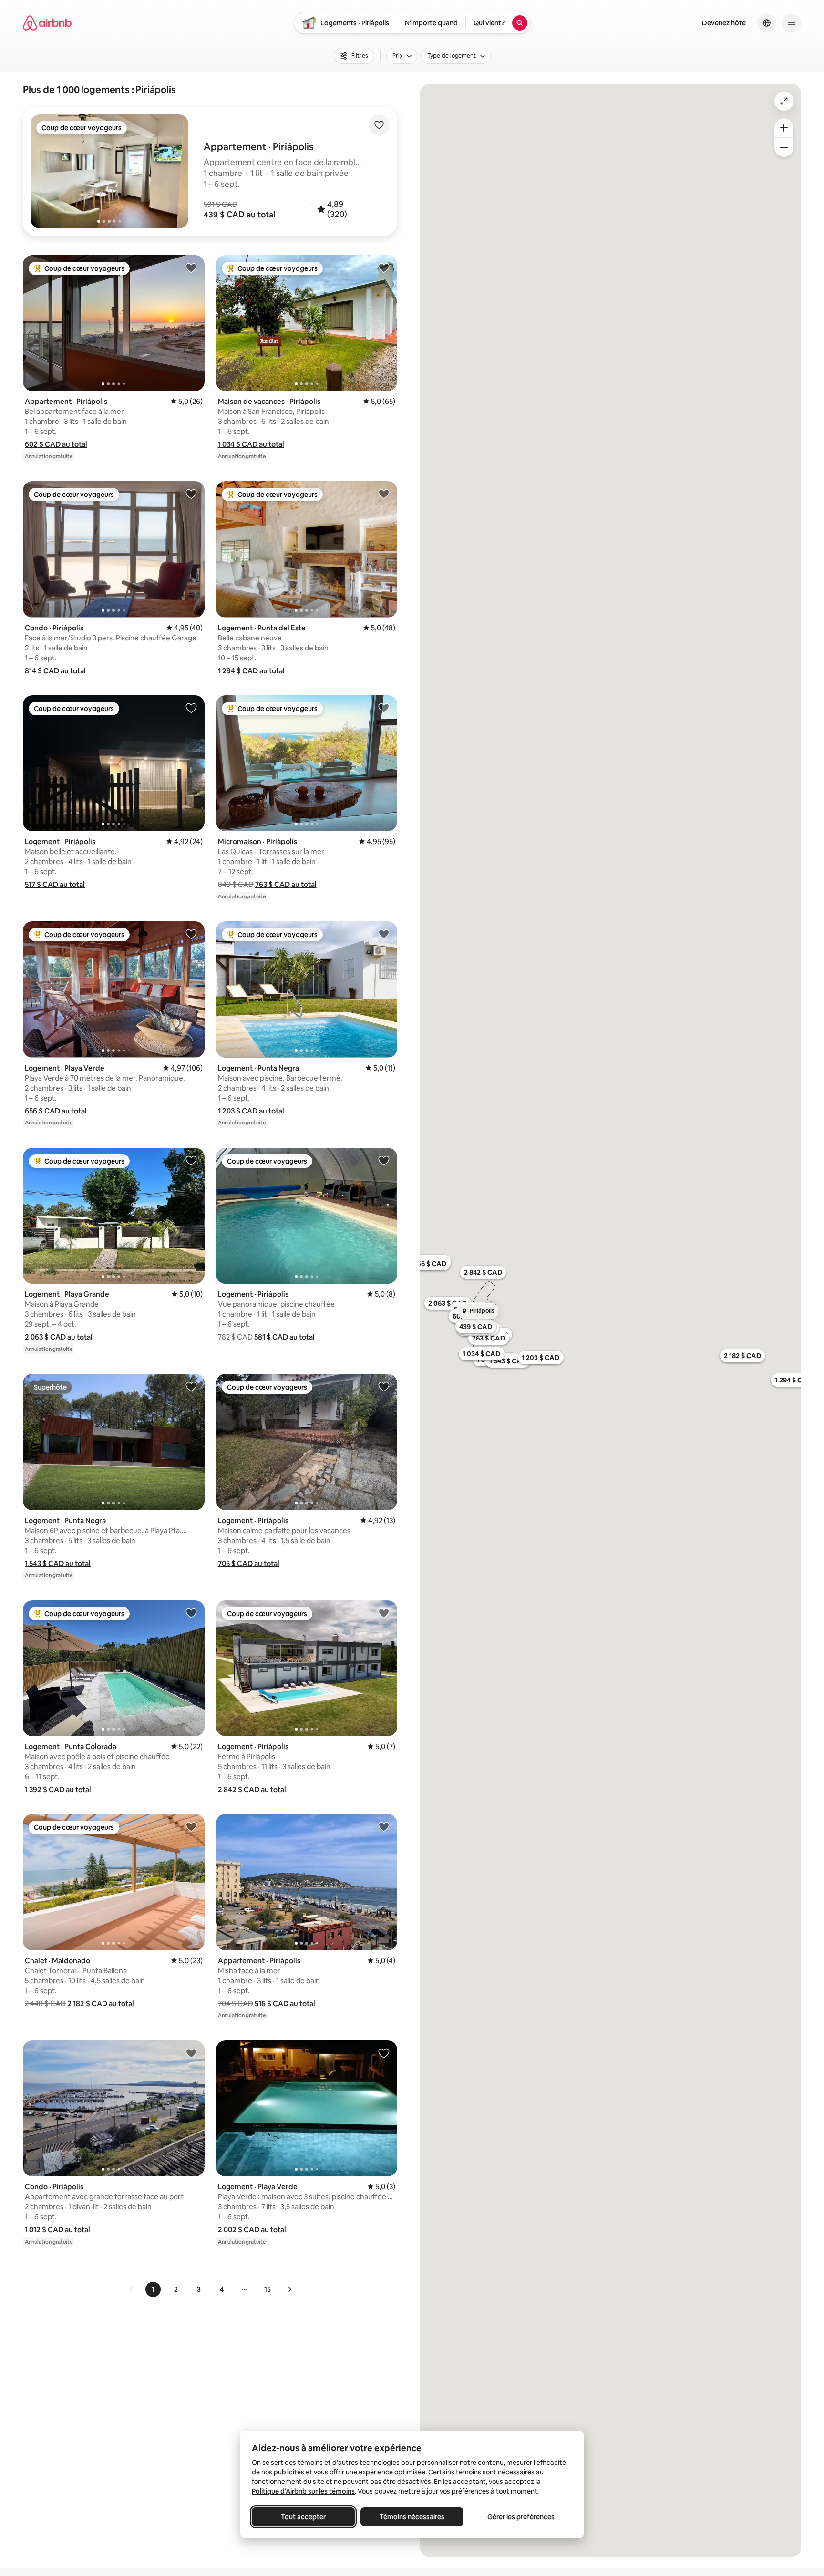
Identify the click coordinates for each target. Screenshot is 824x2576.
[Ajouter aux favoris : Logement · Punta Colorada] (191, 1613)
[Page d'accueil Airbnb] (47, 23)
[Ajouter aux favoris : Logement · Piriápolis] (191, 708)
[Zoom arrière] (784, 128)
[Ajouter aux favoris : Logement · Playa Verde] (191, 934)
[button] (239, 215)
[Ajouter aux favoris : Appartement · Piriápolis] (191, 268)
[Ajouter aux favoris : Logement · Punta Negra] (384, 934)
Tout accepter (303, 2517)
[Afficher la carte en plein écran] (784, 101)
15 (268, 2289)
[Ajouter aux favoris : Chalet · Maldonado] (191, 1826)
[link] (131, 2289)
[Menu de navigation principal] (792, 23)
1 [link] (153, 2289)
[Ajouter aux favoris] (379, 125)
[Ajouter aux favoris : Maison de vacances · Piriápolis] (384, 268)
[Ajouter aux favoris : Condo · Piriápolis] (191, 494)
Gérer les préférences (521, 2517)
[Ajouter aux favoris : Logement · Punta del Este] (384, 494)
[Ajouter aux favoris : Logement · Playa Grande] (191, 1160)
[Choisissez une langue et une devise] (767, 23)
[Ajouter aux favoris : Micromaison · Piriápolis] (384, 708)
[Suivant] (289, 2289)
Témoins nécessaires (412, 2517)
